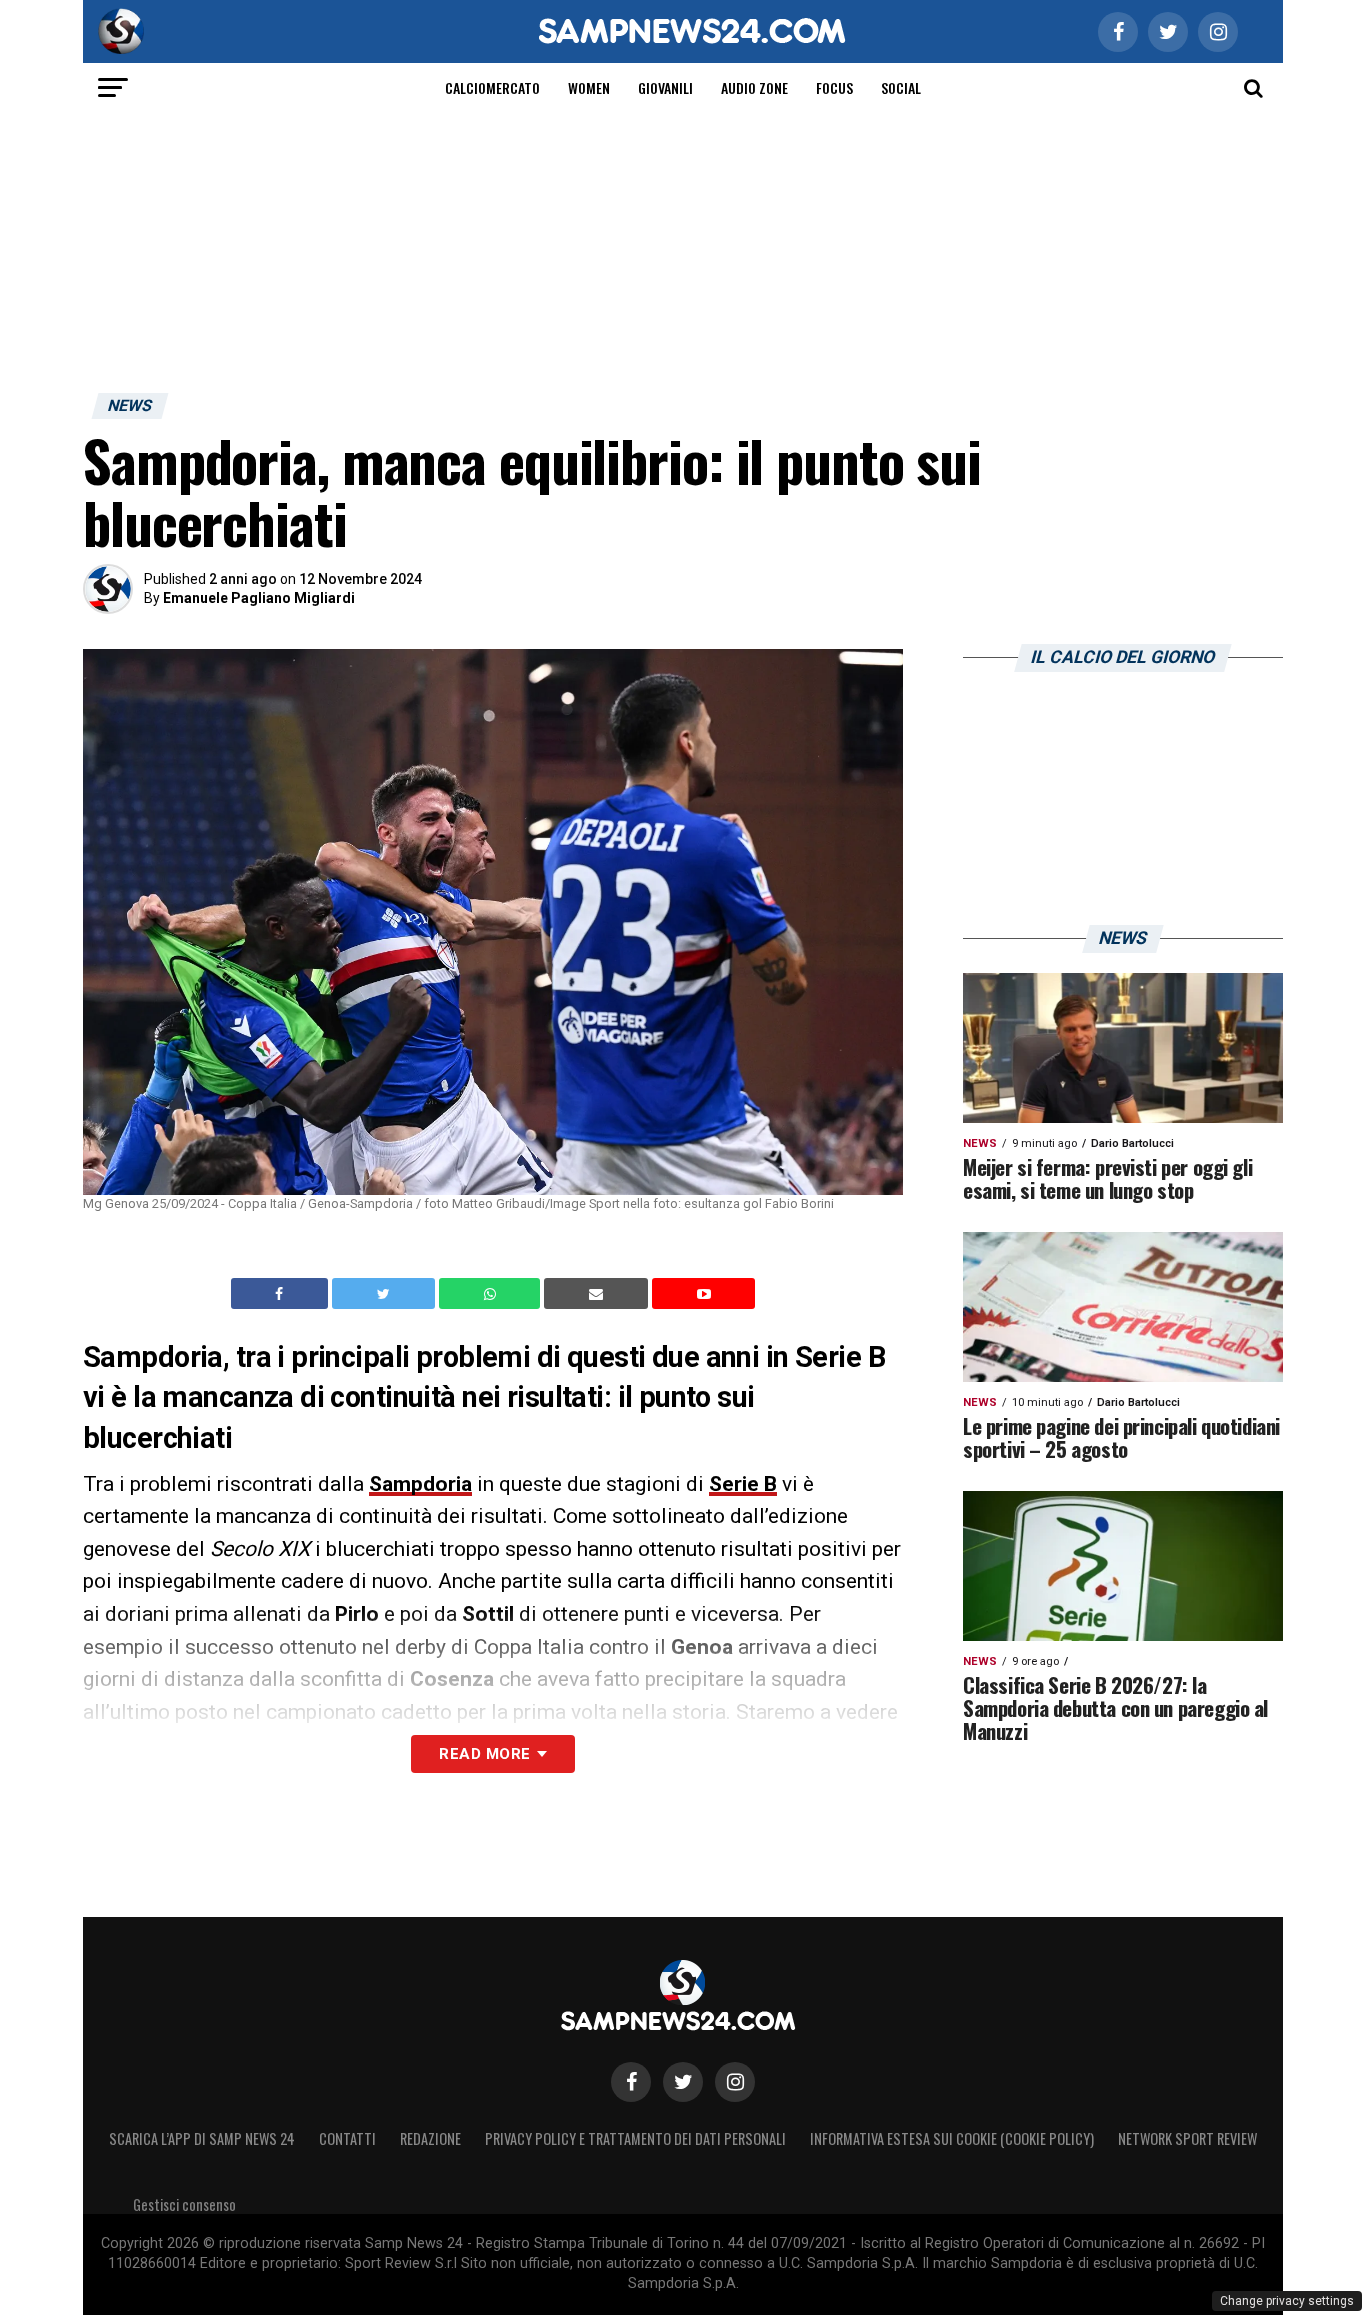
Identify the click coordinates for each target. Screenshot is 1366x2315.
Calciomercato (492, 87)
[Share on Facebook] (282, 1294)
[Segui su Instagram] (735, 2082)
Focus (834, 87)
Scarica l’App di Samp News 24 (202, 2138)
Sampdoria (420, 1484)
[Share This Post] (492, 1294)
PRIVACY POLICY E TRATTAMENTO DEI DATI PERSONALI (635, 2138)
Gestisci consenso (184, 2204)
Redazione (430, 2138)
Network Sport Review (1187, 2138)
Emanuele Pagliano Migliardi (259, 598)
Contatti (347, 2138)
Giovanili (665, 87)
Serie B (743, 1484)
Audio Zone (754, 87)
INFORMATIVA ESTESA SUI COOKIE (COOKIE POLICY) (952, 2138)
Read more (484, 1754)
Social (901, 87)
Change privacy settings (1287, 2301)
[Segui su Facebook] (631, 2082)
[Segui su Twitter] (683, 2082)
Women (589, 87)
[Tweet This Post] (385, 1294)
